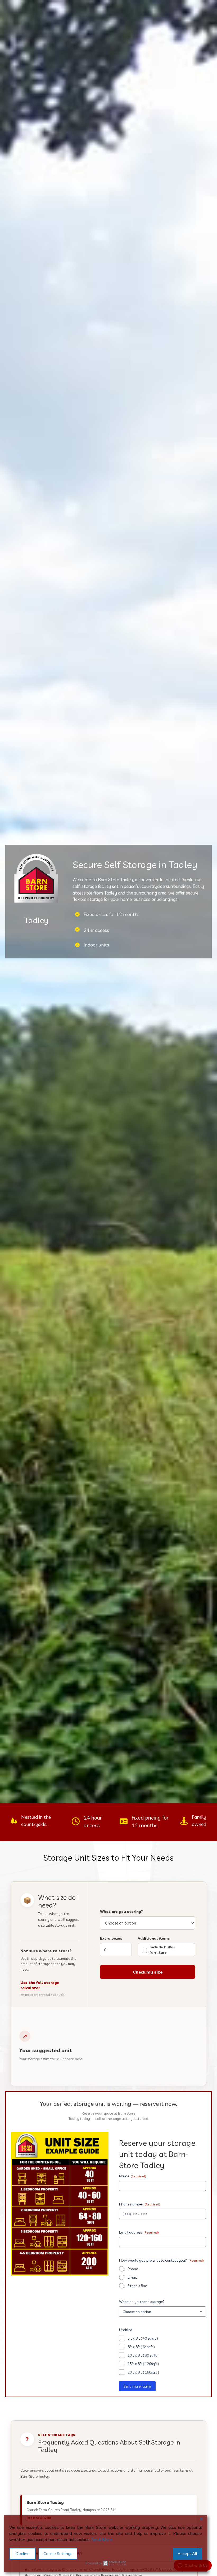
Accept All (187, 2553)
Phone (133, 2269)
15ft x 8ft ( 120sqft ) (143, 2364)
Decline (22, 2553)
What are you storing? (121, 1912)
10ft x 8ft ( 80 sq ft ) (143, 2355)
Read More (102, 2539)
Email (132, 2277)
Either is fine (137, 2286)
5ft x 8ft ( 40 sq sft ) (143, 2338)
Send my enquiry (137, 2386)
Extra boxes (111, 1938)
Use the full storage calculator (40, 1985)
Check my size (148, 1972)
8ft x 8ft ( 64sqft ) (141, 2347)
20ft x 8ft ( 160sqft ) (143, 2372)
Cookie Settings (58, 2553)
